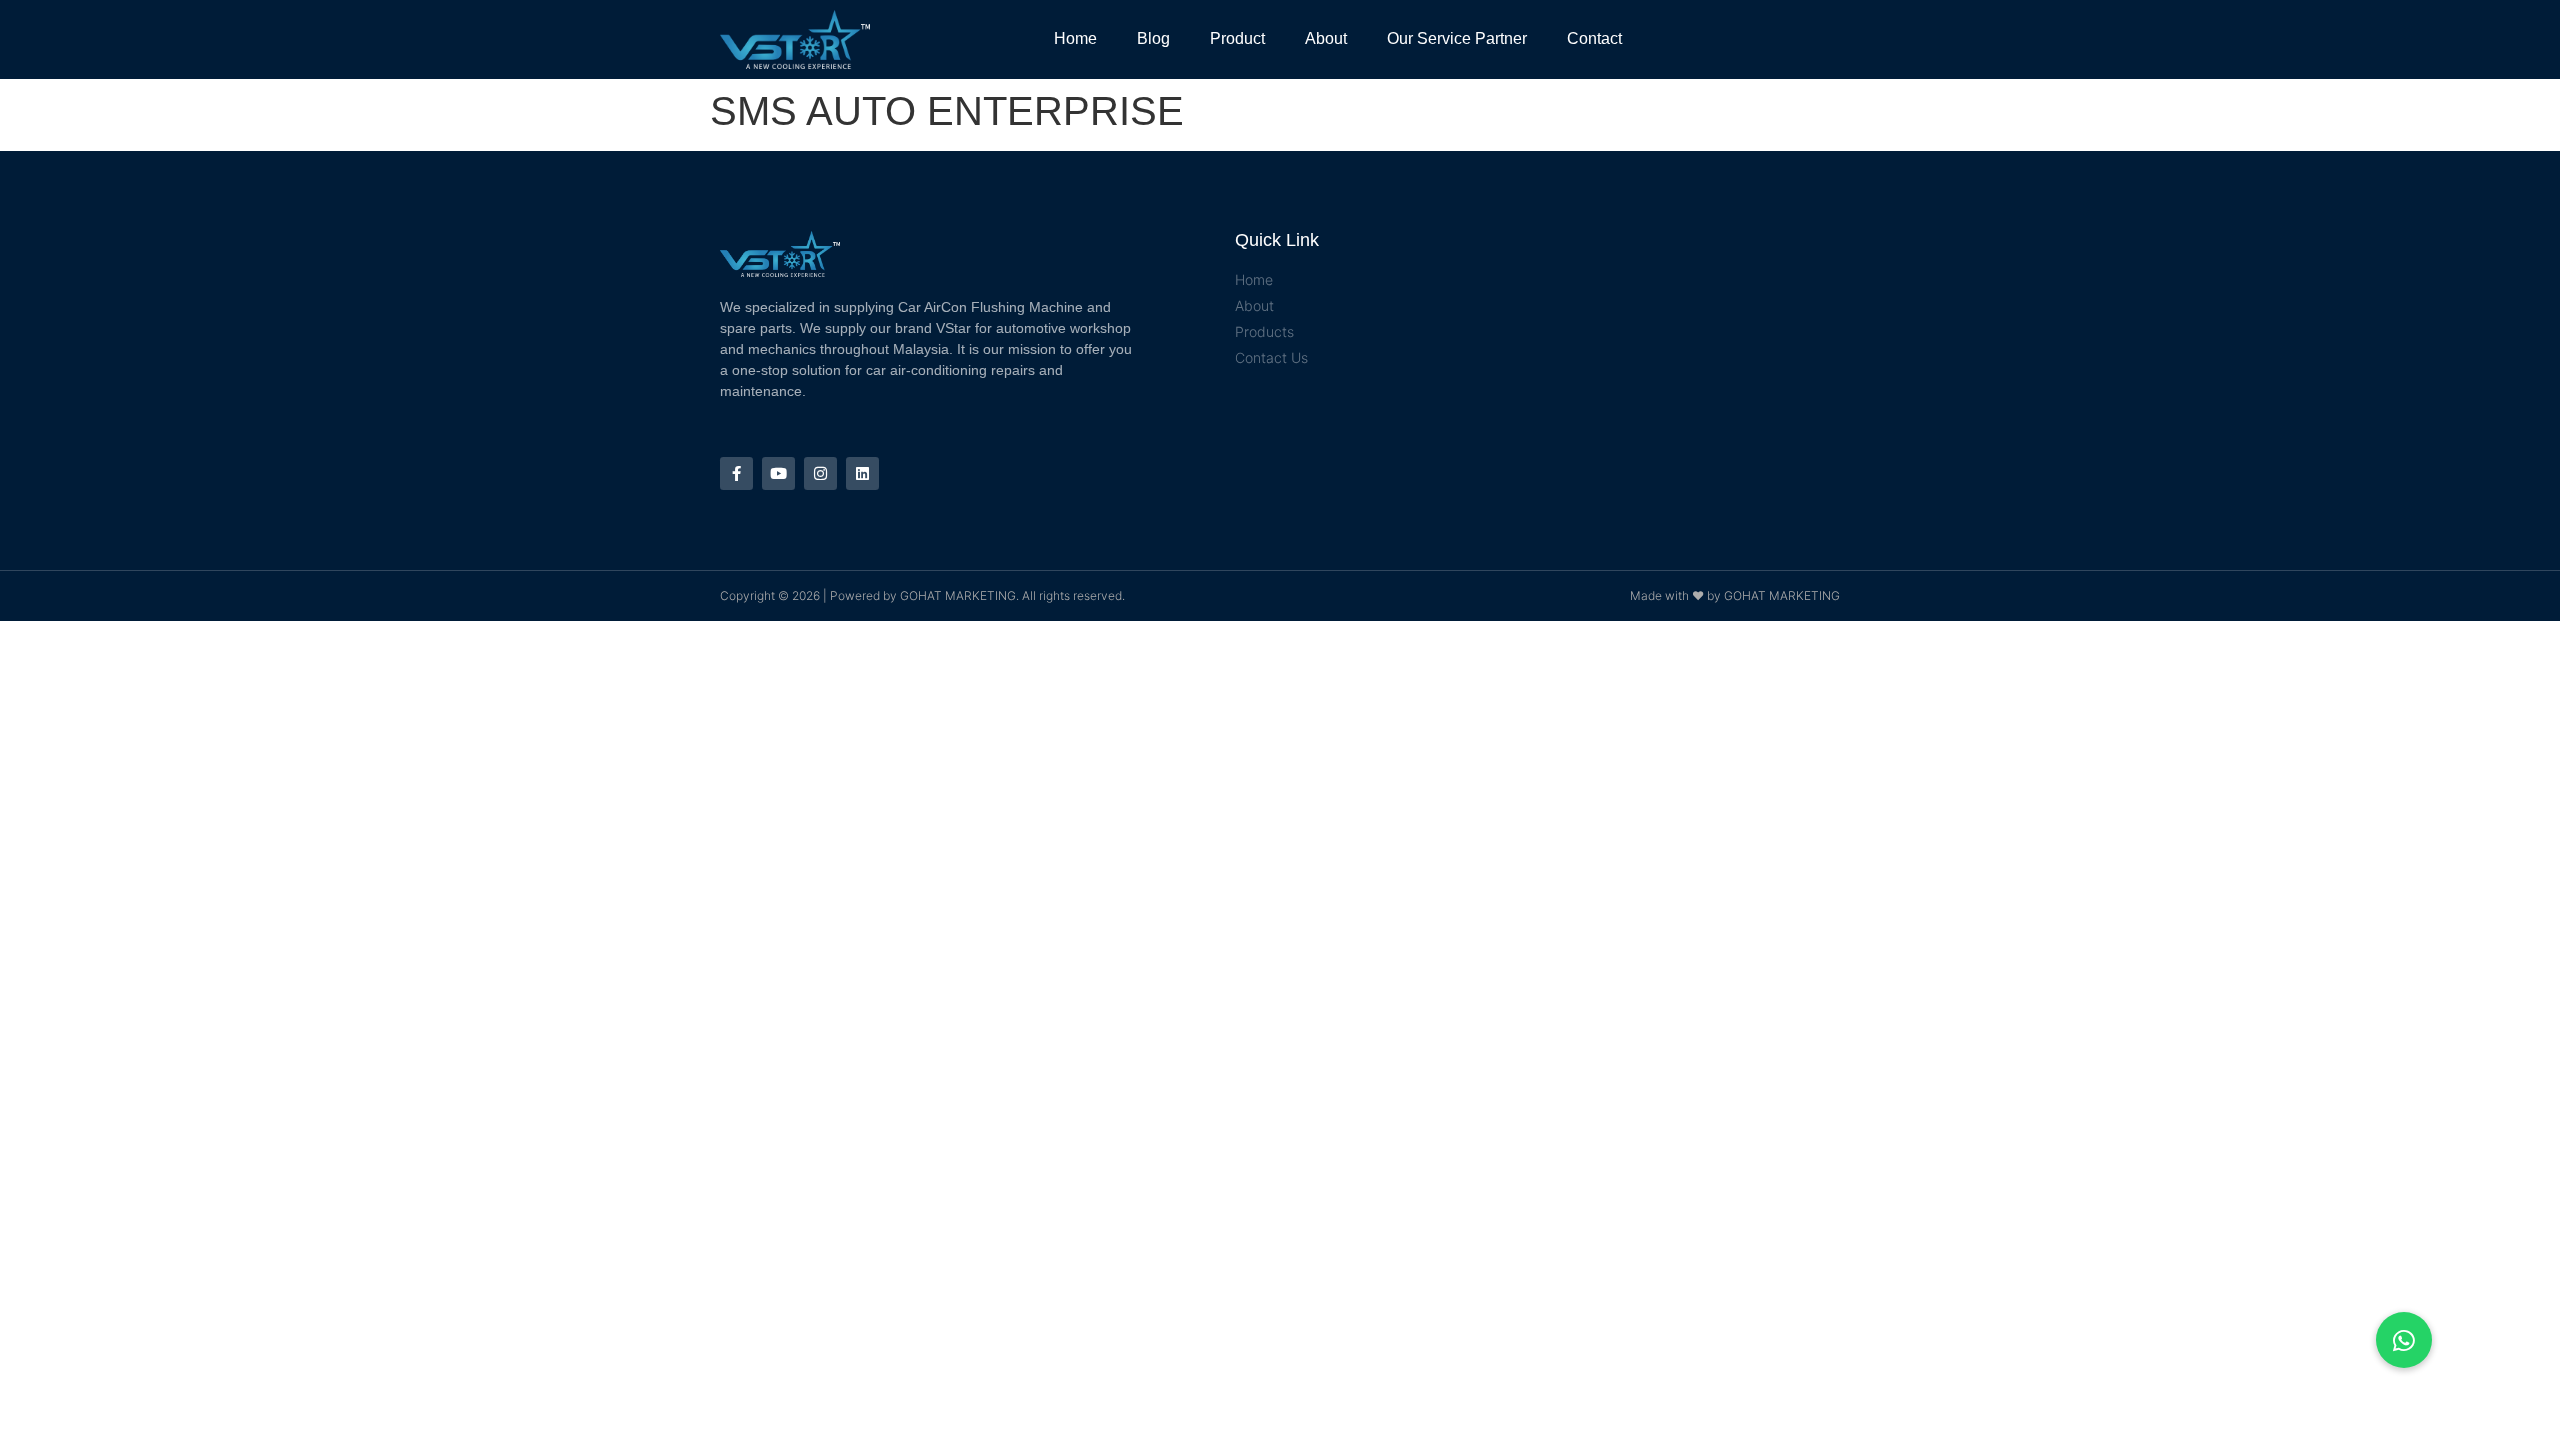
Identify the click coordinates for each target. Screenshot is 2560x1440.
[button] (2404, 1340)
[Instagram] (820, 473)
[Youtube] (778, 473)
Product (1237, 38)
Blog (1153, 38)
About (1326, 38)
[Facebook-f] (736, 473)
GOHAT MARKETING (958, 595)
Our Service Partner (1457, 38)
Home (1075, 38)
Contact (1594, 38)
